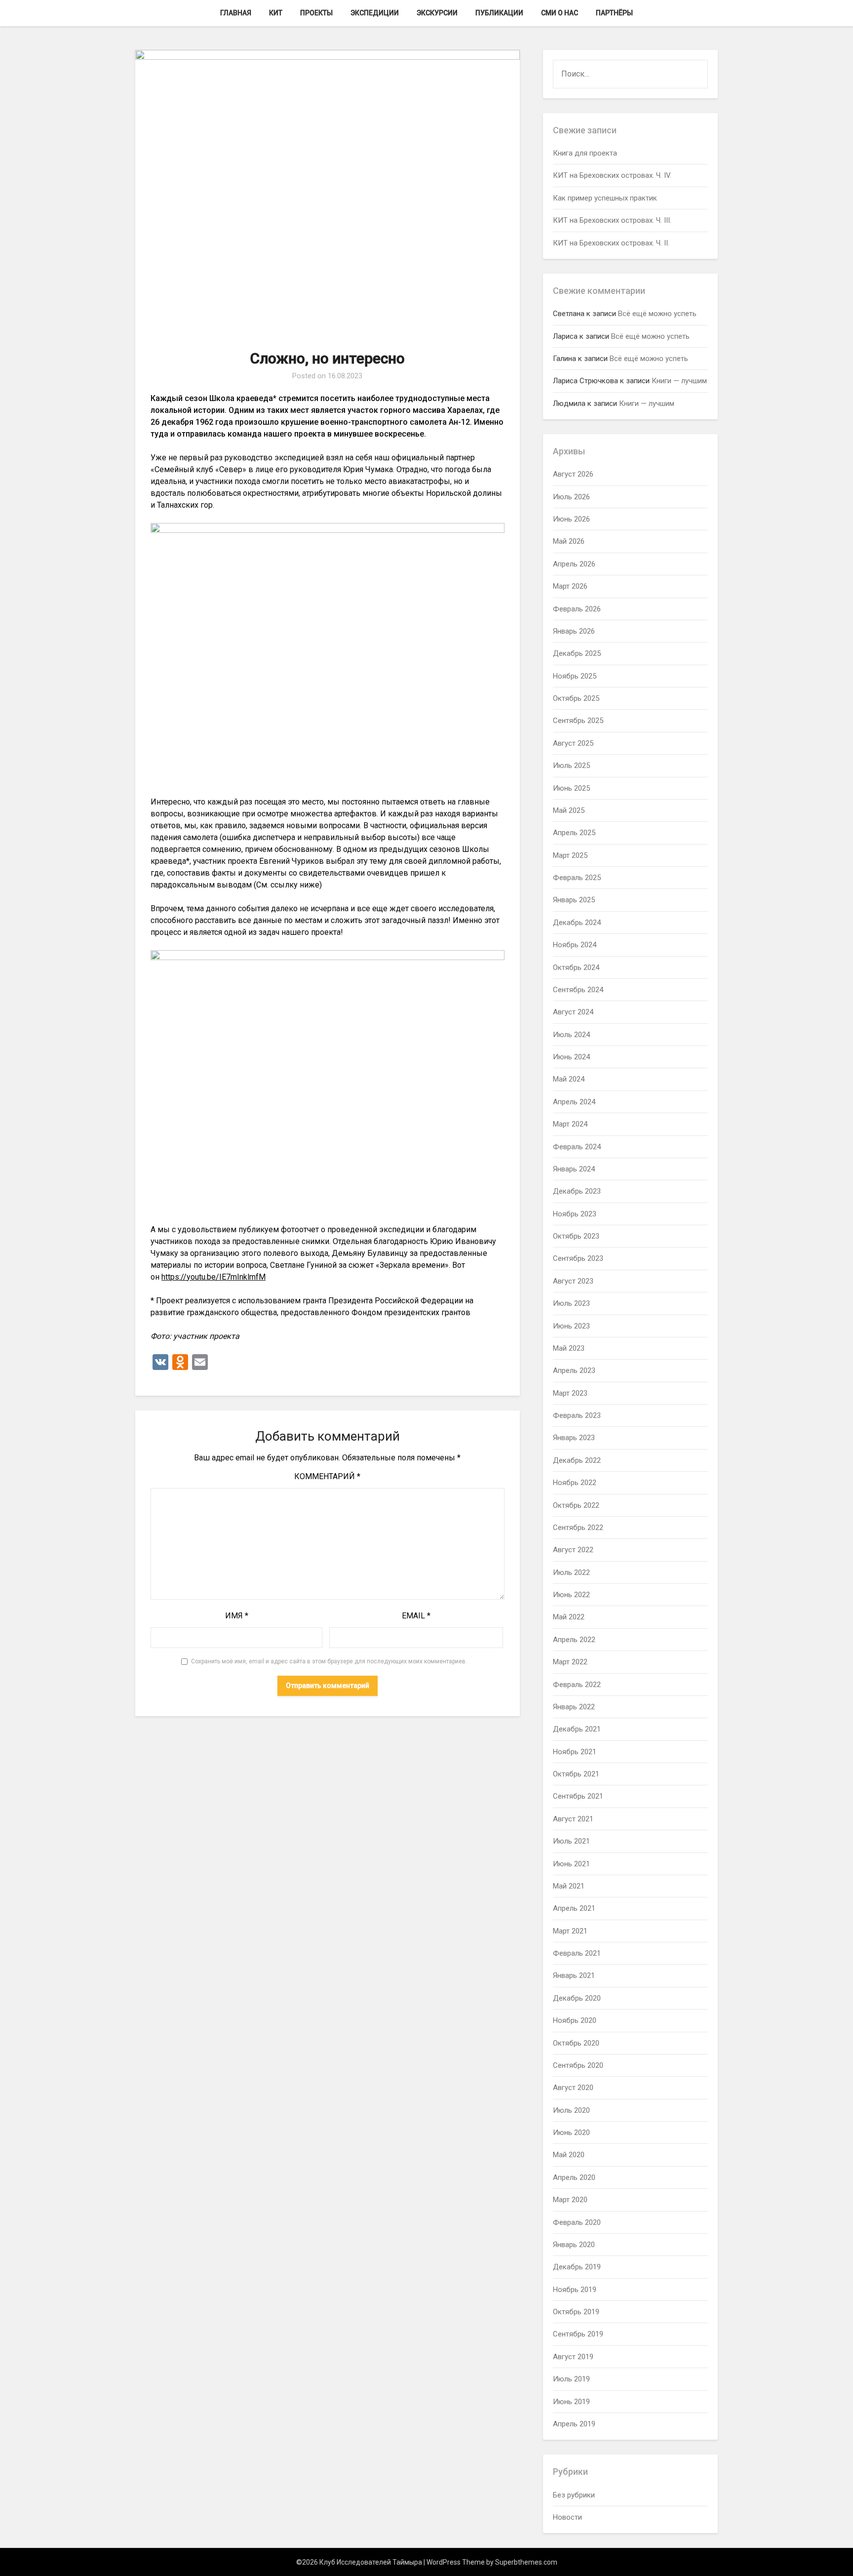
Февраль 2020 (577, 2222)
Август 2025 (573, 743)
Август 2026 (573, 474)
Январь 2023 (574, 1438)
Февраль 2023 (577, 1415)
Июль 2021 (571, 1841)
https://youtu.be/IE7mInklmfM (213, 1277)
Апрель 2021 (574, 1908)
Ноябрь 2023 (575, 1214)
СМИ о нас (560, 13)
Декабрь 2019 (577, 2267)
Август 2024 (573, 1012)
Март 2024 (570, 1124)
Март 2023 (570, 1393)
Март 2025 (570, 855)
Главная (236, 13)
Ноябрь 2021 (575, 1752)
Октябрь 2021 (576, 1774)
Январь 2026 (574, 631)
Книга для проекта (585, 153)
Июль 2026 (571, 497)
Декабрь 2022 (577, 1460)
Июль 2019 (571, 2379)
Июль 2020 (571, 2110)
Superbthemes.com (526, 2562)
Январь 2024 (574, 1169)
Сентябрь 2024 (578, 990)
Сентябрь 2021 (578, 1796)
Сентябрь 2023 (578, 1258)
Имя (237, 1616)
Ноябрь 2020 (575, 2020)
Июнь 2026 (571, 519)
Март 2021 (570, 1931)
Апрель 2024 (574, 1102)
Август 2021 (573, 1819)
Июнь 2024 (571, 1057)
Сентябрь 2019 (578, 2334)
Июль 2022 (571, 1572)
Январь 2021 (574, 1975)
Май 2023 (569, 1348)
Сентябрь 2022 (578, 1528)
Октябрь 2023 (576, 1236)
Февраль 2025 (577, 878)
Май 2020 (569, 2155)
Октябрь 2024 (576, 967)
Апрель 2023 (574, 1370)
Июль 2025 (571, 765)
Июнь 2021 (571, 1864)
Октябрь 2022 (576, 1505)
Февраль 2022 (577, 1685)
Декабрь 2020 (577, 1998)
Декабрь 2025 (577, 653)
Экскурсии (437, 13)
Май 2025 (569, 810)
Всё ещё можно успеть (657, 314)
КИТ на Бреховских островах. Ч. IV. (612, 175)
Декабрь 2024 (577, 923)
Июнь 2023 (571, 1326)
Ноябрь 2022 (575, 1483)
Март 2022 (570, 1662)
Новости (567, 2517)
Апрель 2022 (574, 1640)
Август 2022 (573, 1550)
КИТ (276, 13)
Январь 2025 (574, 900)
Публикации (499, 13)
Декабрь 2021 (577, 1729)
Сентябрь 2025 (578, 721)
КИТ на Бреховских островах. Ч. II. (611, 243)
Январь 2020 (574, 2245)
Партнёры (614, 13)
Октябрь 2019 (576, 2312)
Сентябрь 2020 (578, 2065)
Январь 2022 (574, 1707)
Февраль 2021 (577, 1953)
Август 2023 (573, 1281)
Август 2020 (573, 2088)
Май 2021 (569, 1886)
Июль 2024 (571, 1035)
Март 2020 (570, 2200)
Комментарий (327, 1476)
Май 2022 (569, 1617)
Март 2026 (570, 586)
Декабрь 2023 (577, 1191)
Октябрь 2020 (576, 2043)
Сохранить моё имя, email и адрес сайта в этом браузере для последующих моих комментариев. (329, 1661)
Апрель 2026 (574, 564)
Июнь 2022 (571, 1595)
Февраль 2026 (577, 609)
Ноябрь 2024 (575, 945)
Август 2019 (573, 2357)
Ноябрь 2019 (575, 2290)
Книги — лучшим (679, 381)
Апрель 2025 (574, 833)
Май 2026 (569, 541)
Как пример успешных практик (605, 198)
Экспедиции (375, 13)
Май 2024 (569, 1079)
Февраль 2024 (577, 1147)
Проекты (316, 13)
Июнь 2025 (571, 788)
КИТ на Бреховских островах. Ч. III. (612, 220)
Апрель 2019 (574, 2424)
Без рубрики (574, 2495)
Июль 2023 (571, 1303)
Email (416, 1616)
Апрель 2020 (574, 2177)
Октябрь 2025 (576, 698)
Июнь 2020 (571, 2133)
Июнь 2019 (571, 2402)
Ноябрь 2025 (575, 676)
